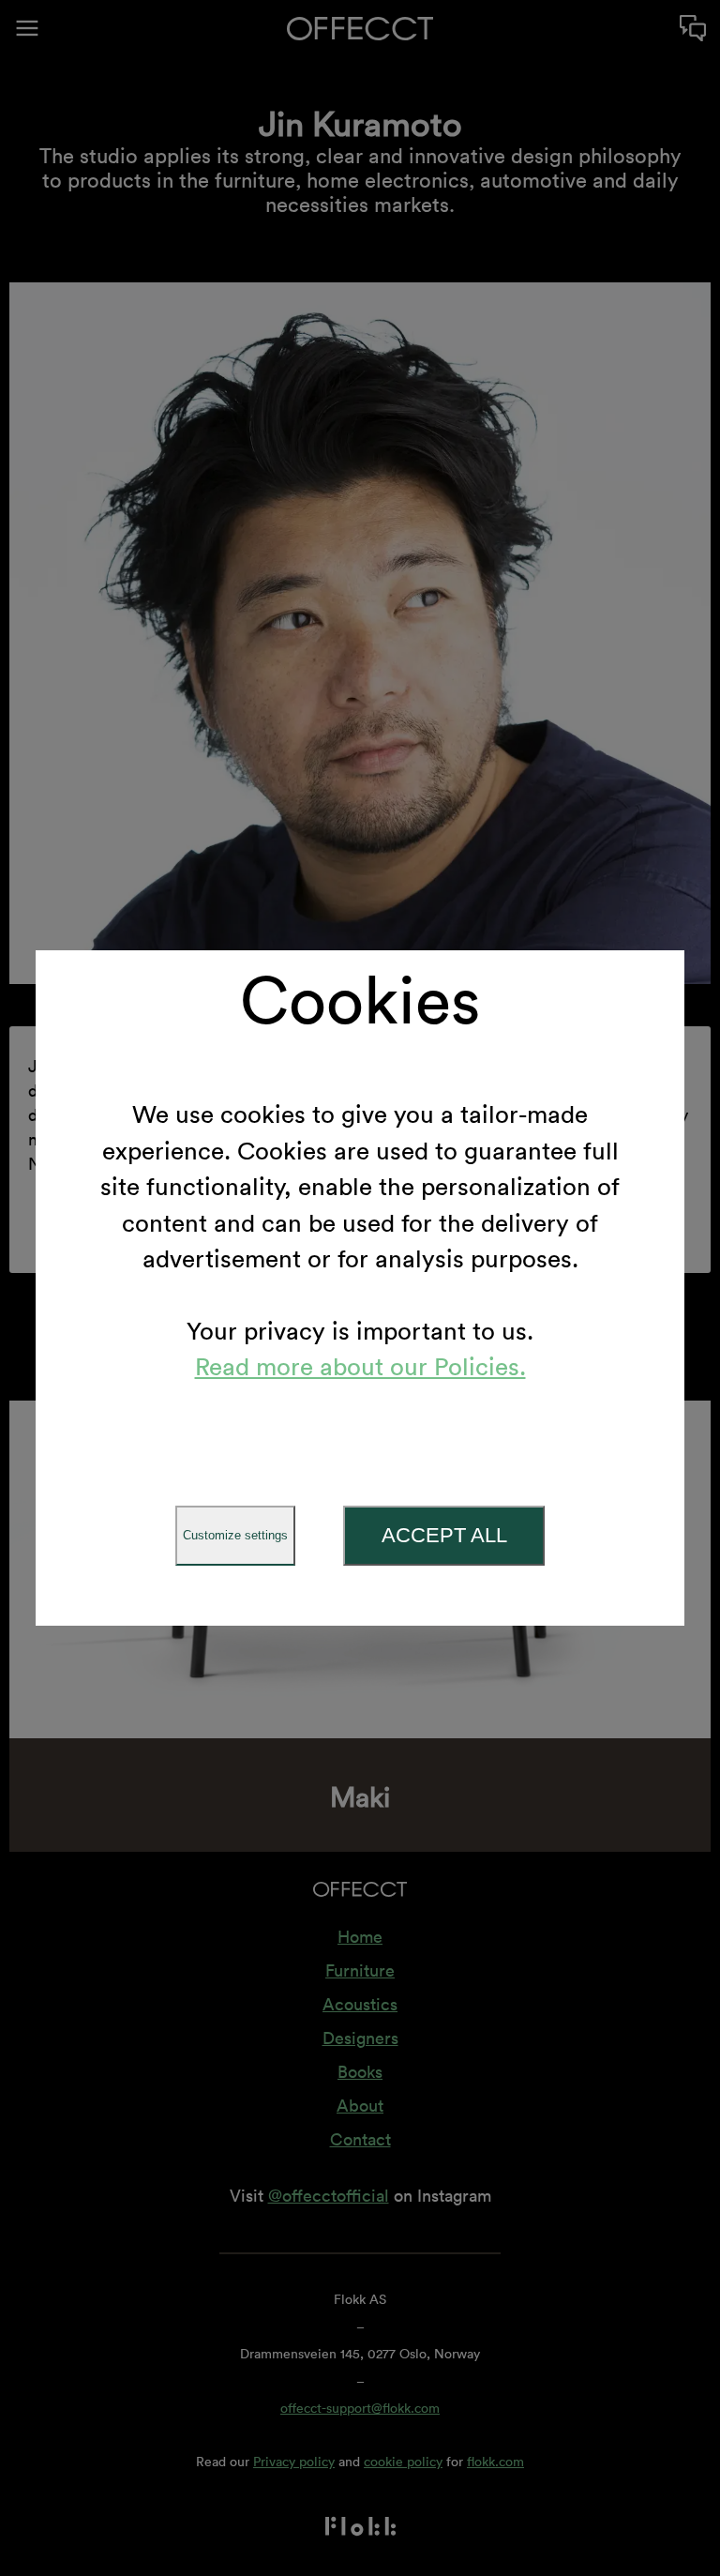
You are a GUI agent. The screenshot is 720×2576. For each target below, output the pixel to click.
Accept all (444, 1535)
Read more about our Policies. (360, 1367)
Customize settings (235, 1535)
